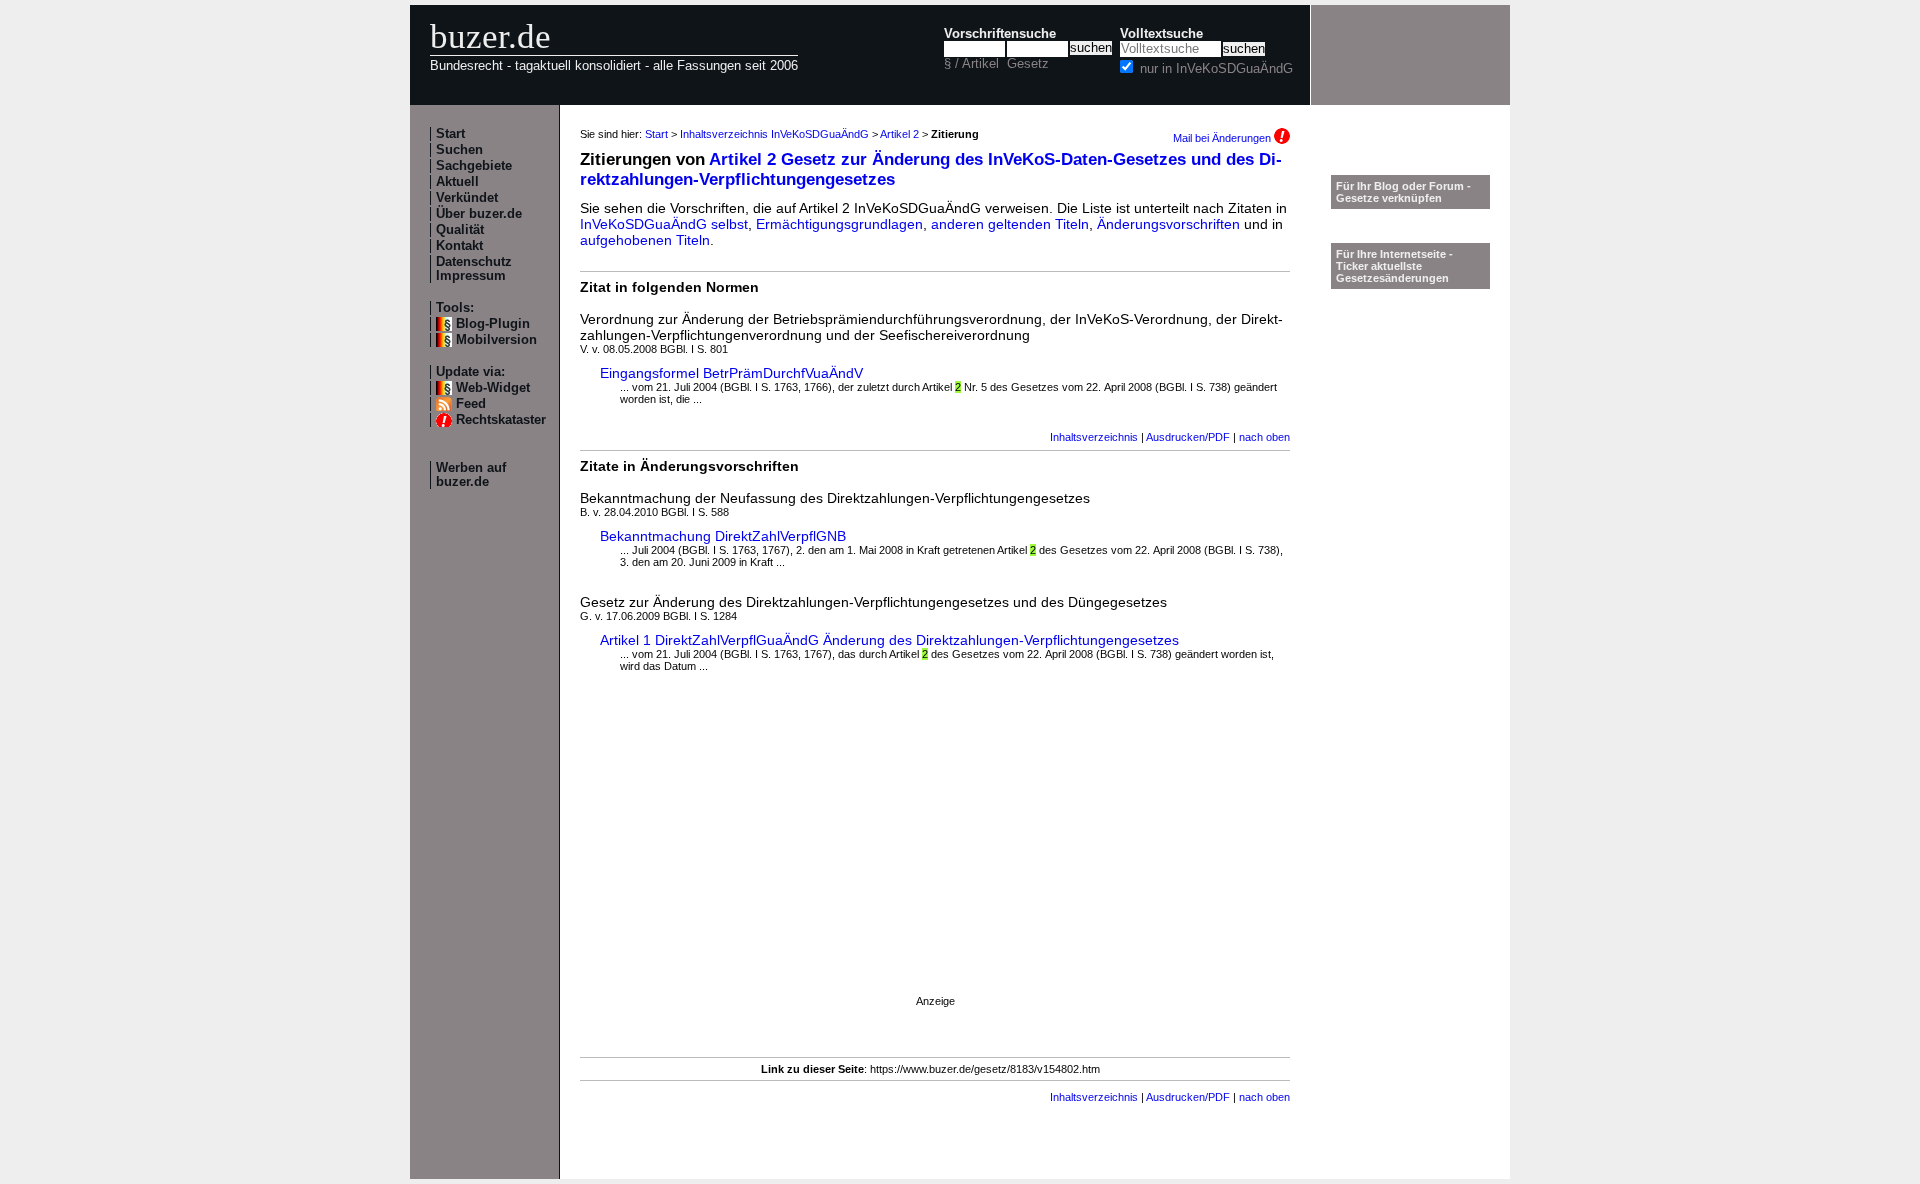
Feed (471, 404)
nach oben (1264, 437)
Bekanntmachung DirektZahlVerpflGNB (723, 536)
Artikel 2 (899, 134)
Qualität (460, 230)
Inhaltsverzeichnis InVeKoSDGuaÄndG (774, 134)
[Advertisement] (935, 852)
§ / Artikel (971, 64)
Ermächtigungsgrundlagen (839, 224)
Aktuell (457, 182)
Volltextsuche (1161, 34)
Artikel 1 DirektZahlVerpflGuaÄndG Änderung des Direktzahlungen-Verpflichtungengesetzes (889, 640)
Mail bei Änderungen (1223, 138)
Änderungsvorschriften (1168, 224)
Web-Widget (493, 388)
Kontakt (459, 246)
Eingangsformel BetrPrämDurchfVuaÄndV (731, 373)
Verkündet (467, 198)
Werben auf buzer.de (471, 475)
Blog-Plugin (493, 324)
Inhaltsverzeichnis (1094, 437)
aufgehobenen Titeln (645, 240)
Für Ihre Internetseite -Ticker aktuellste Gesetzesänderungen (1394, 266)
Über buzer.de (479, 214)
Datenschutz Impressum (474, 269)
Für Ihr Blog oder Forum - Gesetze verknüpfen (1403, 192)
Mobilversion (496, 340)
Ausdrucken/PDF (1188, 437)
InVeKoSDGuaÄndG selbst (664, 224)
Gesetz (1028, 64)
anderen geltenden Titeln (1010, 224)
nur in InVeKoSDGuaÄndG (1216, 69)
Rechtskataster (501, 420)
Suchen (459, 150)
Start (450, 134)
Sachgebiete (474, 166)
